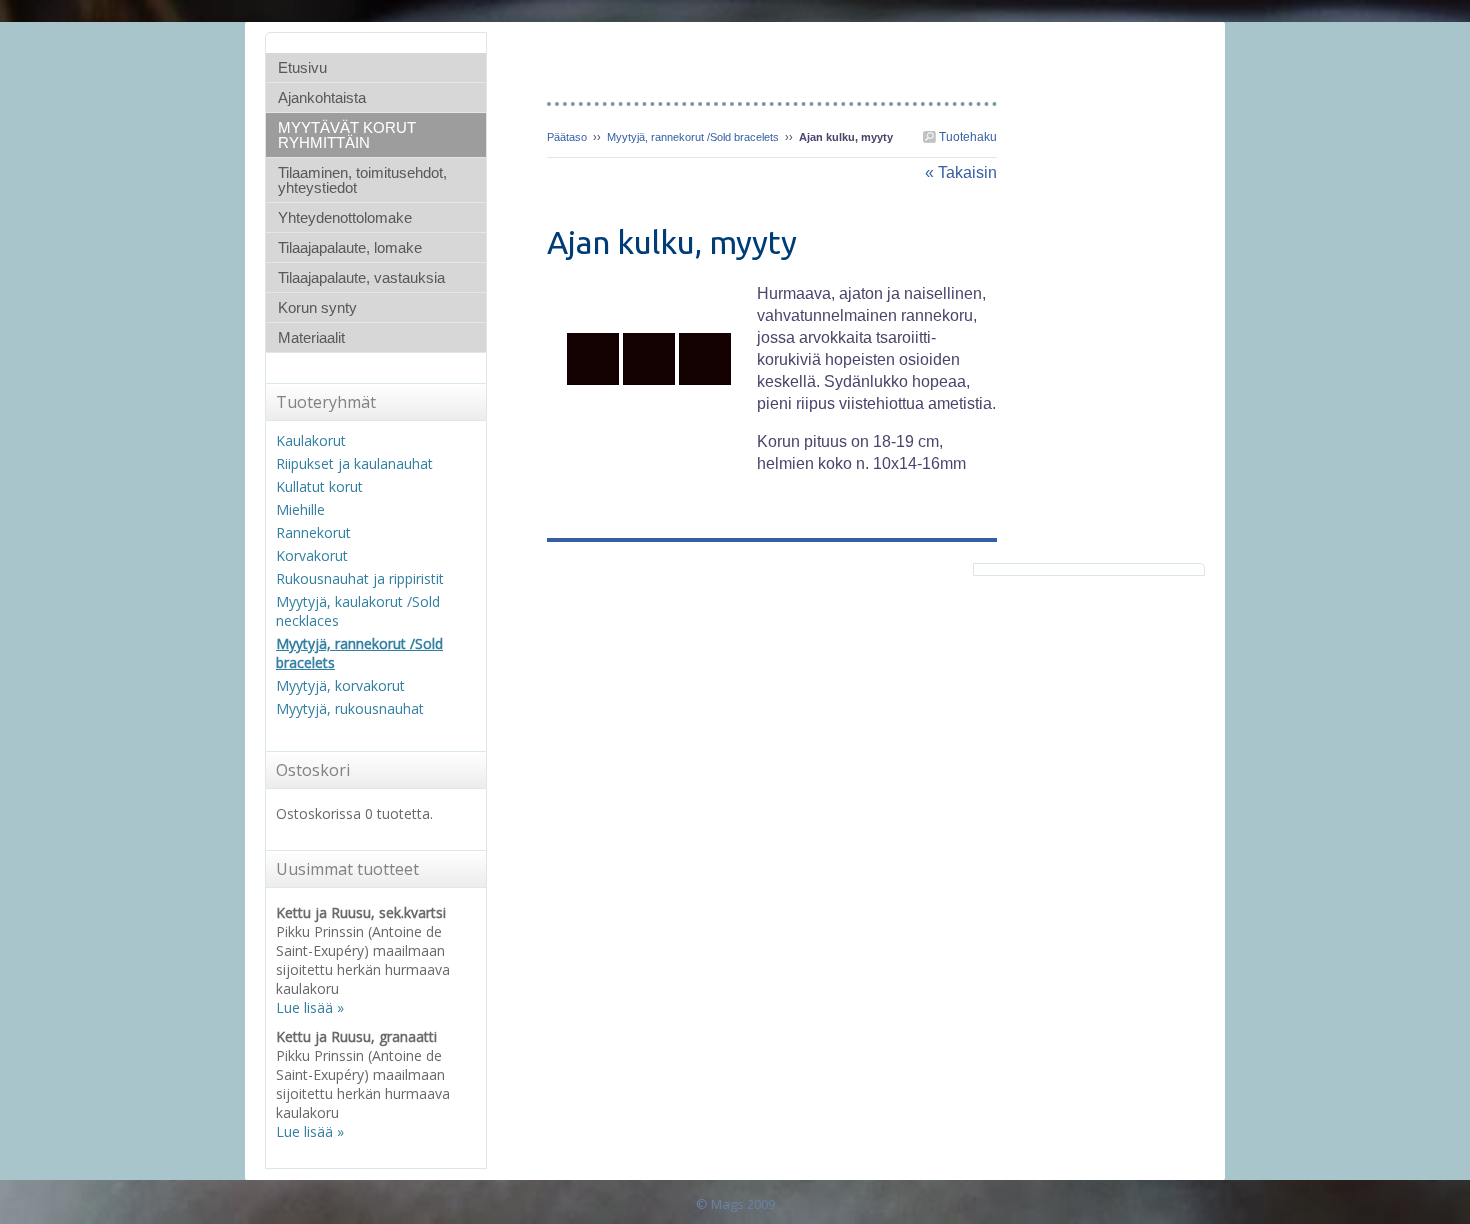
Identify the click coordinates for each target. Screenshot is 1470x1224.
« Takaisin (961, 172)
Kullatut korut (319, 486)
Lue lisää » (310, 1007)
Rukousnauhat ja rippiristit (360, 578)
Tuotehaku (966, 137)
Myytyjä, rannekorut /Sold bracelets (693, 137)
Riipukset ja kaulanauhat (354, 463)
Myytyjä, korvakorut (340, 685)
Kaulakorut (311, 440)
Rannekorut (313, 532)
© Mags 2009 (735, 1204)
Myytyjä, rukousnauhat (350, 708)
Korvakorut (312, 555)
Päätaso (567, 137)
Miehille (300, 509)
